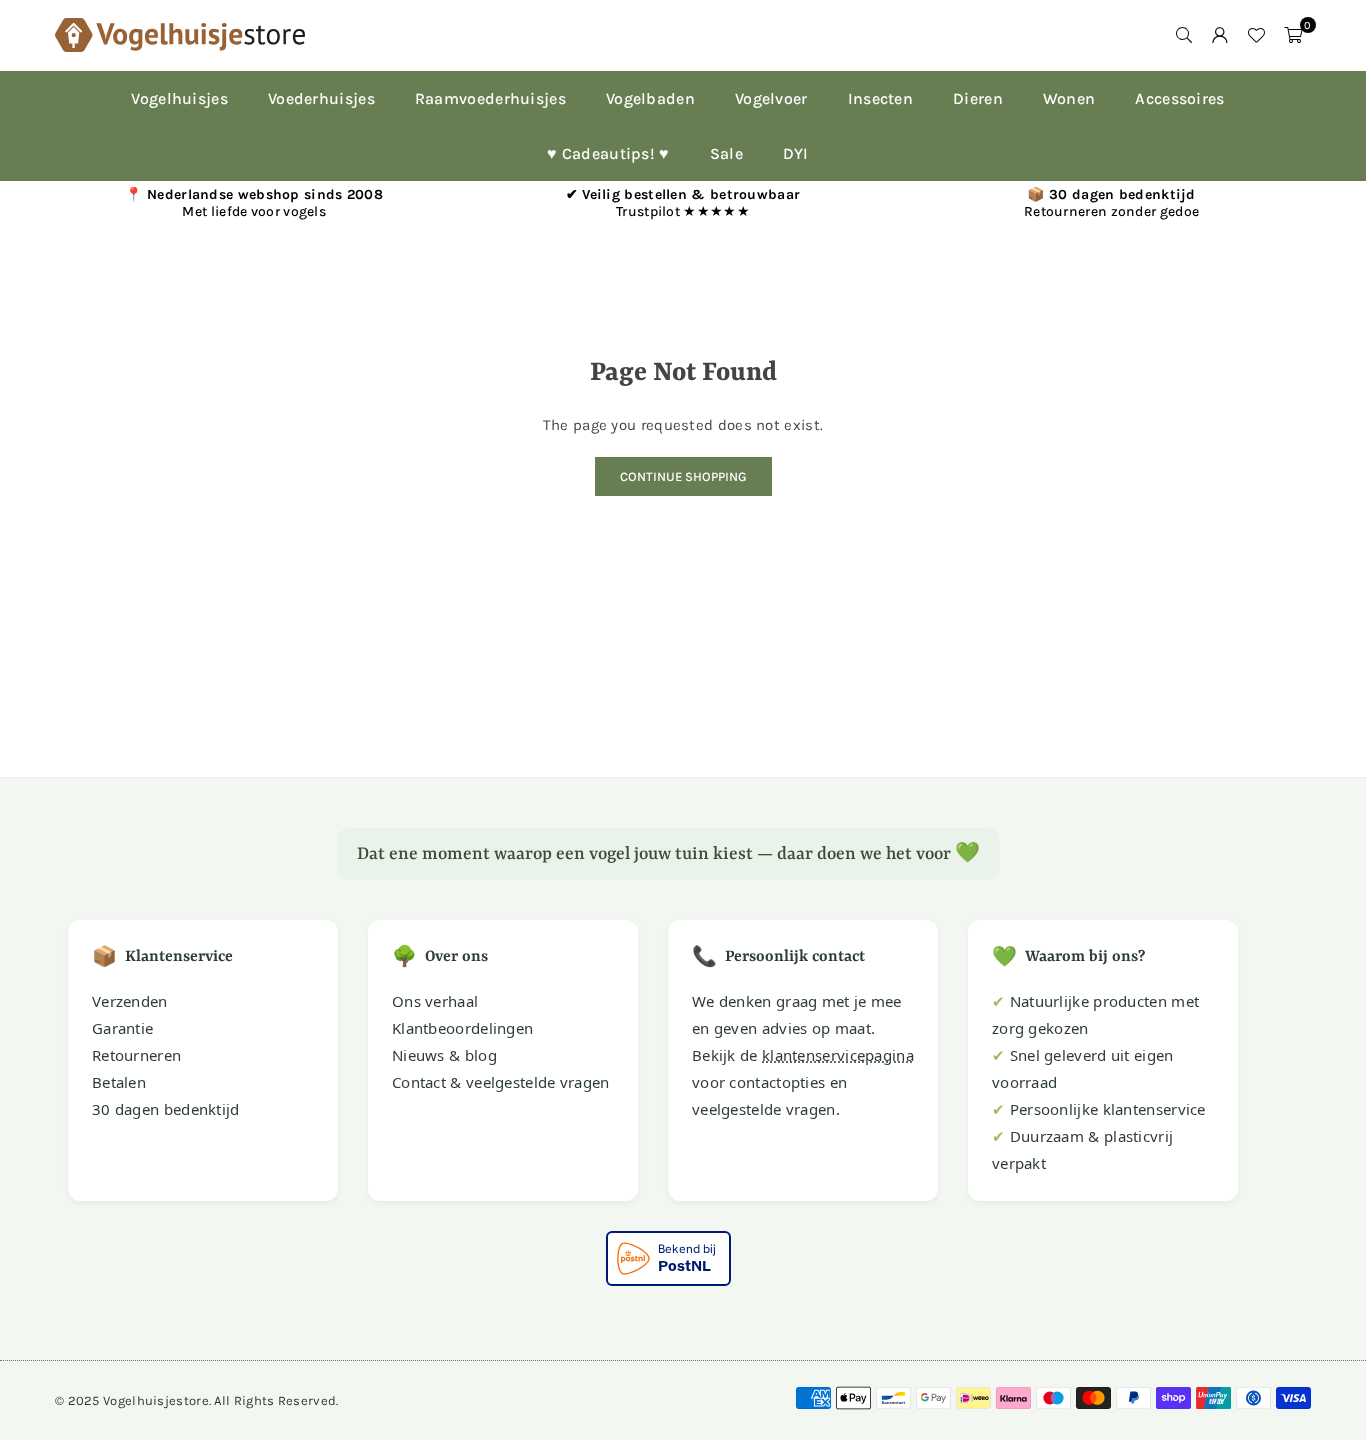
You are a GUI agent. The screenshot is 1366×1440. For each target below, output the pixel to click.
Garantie (122, 1028)
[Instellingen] (1220, 35)
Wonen (1069, 98)
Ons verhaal (435, 1001)
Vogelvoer (771, 98)
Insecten (880, 98)
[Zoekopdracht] (1184, 35)
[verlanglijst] (1256, 35)
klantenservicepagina (838, 1055)
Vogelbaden (650, 98)
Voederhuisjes (321, 98)
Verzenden (130, 1001)
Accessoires (1179, 98)
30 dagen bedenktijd (166, 1109)
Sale (726, 153)
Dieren (978, 98)
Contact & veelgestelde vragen (501, 1082)
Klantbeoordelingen (462, 1028)
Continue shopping (683, 476)
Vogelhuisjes (179, 98)
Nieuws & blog (444, 1055)
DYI (796, 153)
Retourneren (136, 1055)
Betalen (119, 1082)
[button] (1293, 35)
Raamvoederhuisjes (490, 98)
